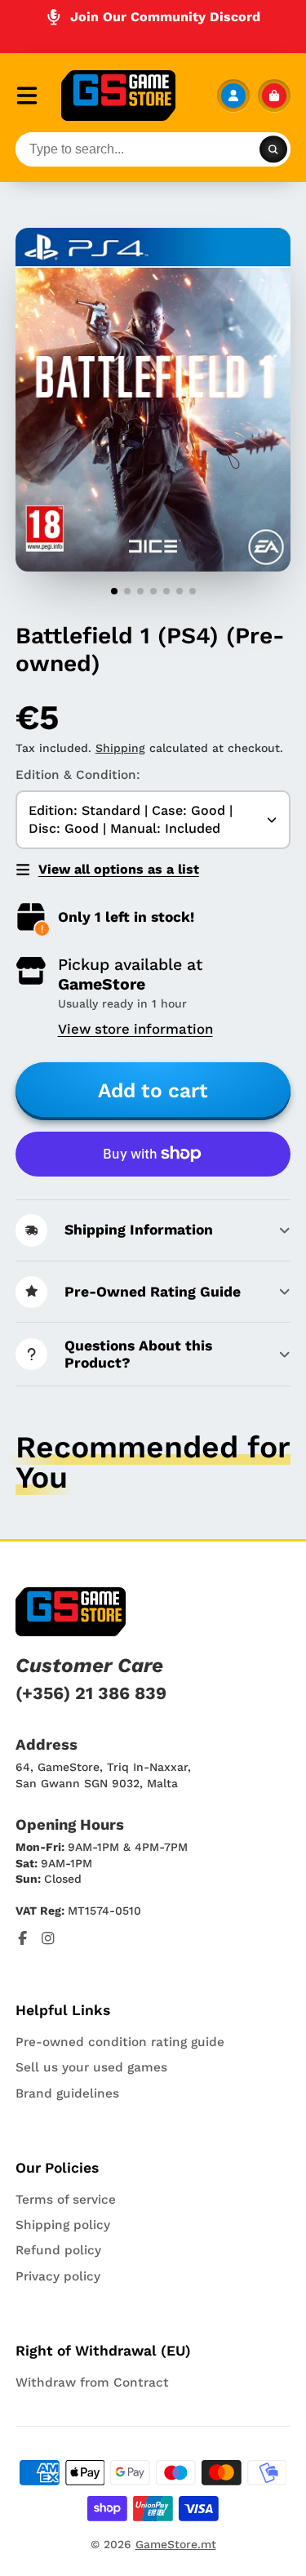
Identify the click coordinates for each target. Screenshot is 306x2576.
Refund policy (58, 2250)
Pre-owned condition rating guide (120, 2042)
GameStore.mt (176, 2544)
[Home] (118, 96)
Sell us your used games (91, 2067)
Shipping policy (63, 2225)
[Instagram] (48, 1938)
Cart (274, 96)
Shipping (120, 748)
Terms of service (66, 2200)
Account (233, 96)
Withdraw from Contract (92, 2382)
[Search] (273, 149)
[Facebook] (23, 1938)
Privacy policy (58, 2276)
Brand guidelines (67, 2093)
